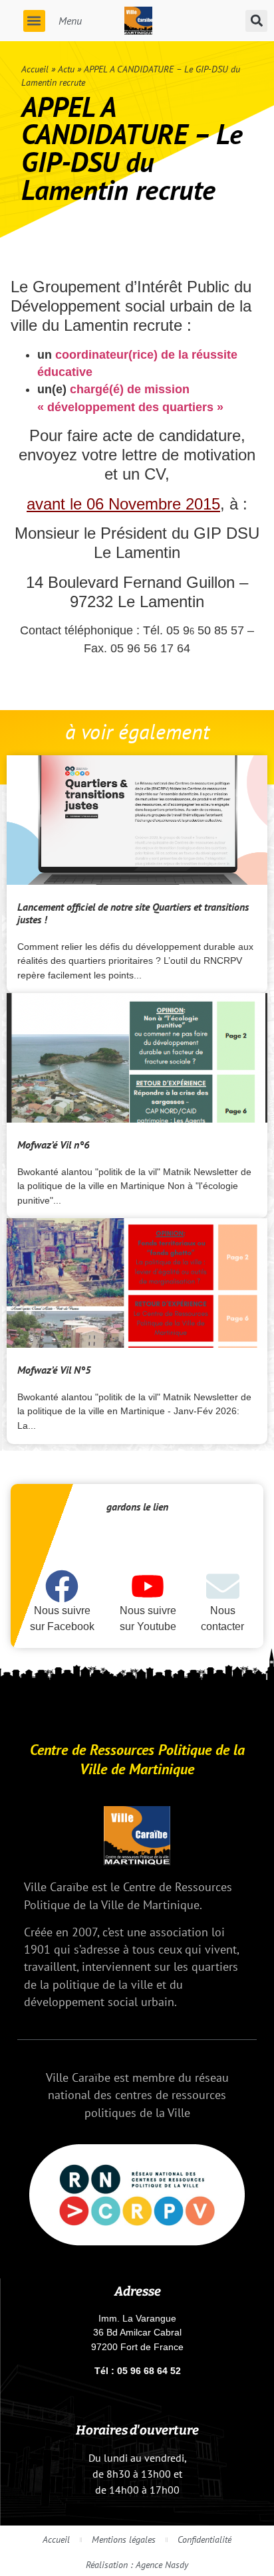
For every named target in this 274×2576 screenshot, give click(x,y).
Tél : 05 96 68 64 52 (138, 2371)
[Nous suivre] (62, 1586)
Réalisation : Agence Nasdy (137, 2564)
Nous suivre (62, 1610)
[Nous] (223, 1586)
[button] (34, 21)
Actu (66, 69)
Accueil (35, 69)
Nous (223, 1610)
